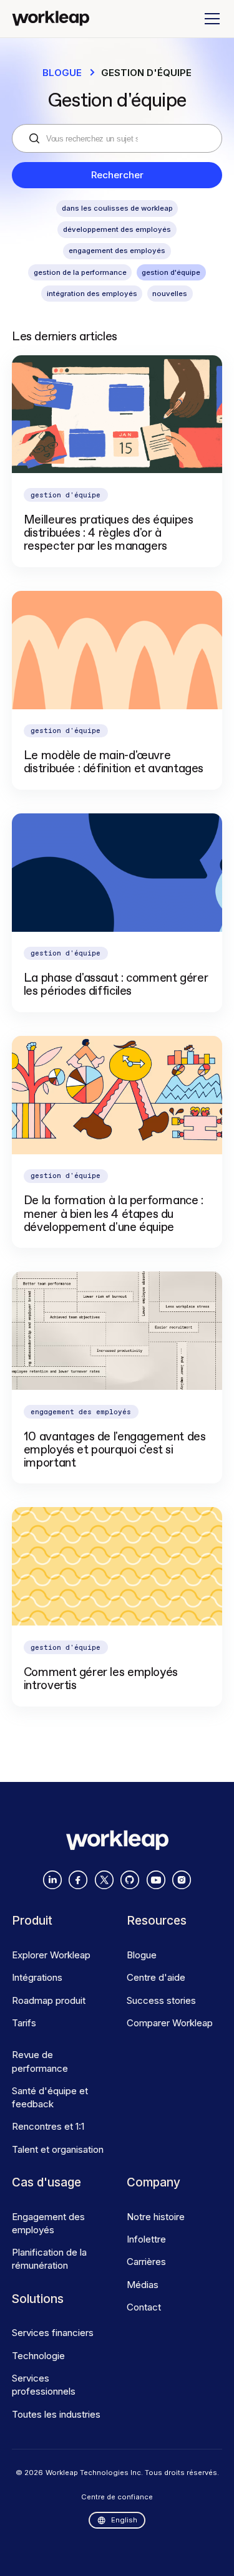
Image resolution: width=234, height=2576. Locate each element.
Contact (144, 2307)
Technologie (38, 2356)
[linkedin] (52, 1880)
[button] (210, 19)
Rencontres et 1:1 (48, 2126)
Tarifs (24, 2023)
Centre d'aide (156, 1977)
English (124, 2520)
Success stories (161, 2000)
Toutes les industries (56, 2414)
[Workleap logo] (51, 18)
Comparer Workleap (170, 2023)
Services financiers (53, 2333)
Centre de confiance (117, 2497)
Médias (143, 2285)
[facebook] (78, 1880)
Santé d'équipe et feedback (50, 2097)
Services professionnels (44, 2385)
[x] (104, 1880)
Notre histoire (156, 2217)
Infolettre (146, 2239)
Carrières (146, 2262)
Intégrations (37, 1977)
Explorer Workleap (51, 1955)
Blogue (62, 73)
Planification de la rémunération (49, 2259)
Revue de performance (40, 2061)
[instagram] (182, 1880)
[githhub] (130, 1880)
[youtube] (156, 1880)
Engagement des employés (48, 2223)
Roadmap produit (49, 2000)
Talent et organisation (58, 2149)
